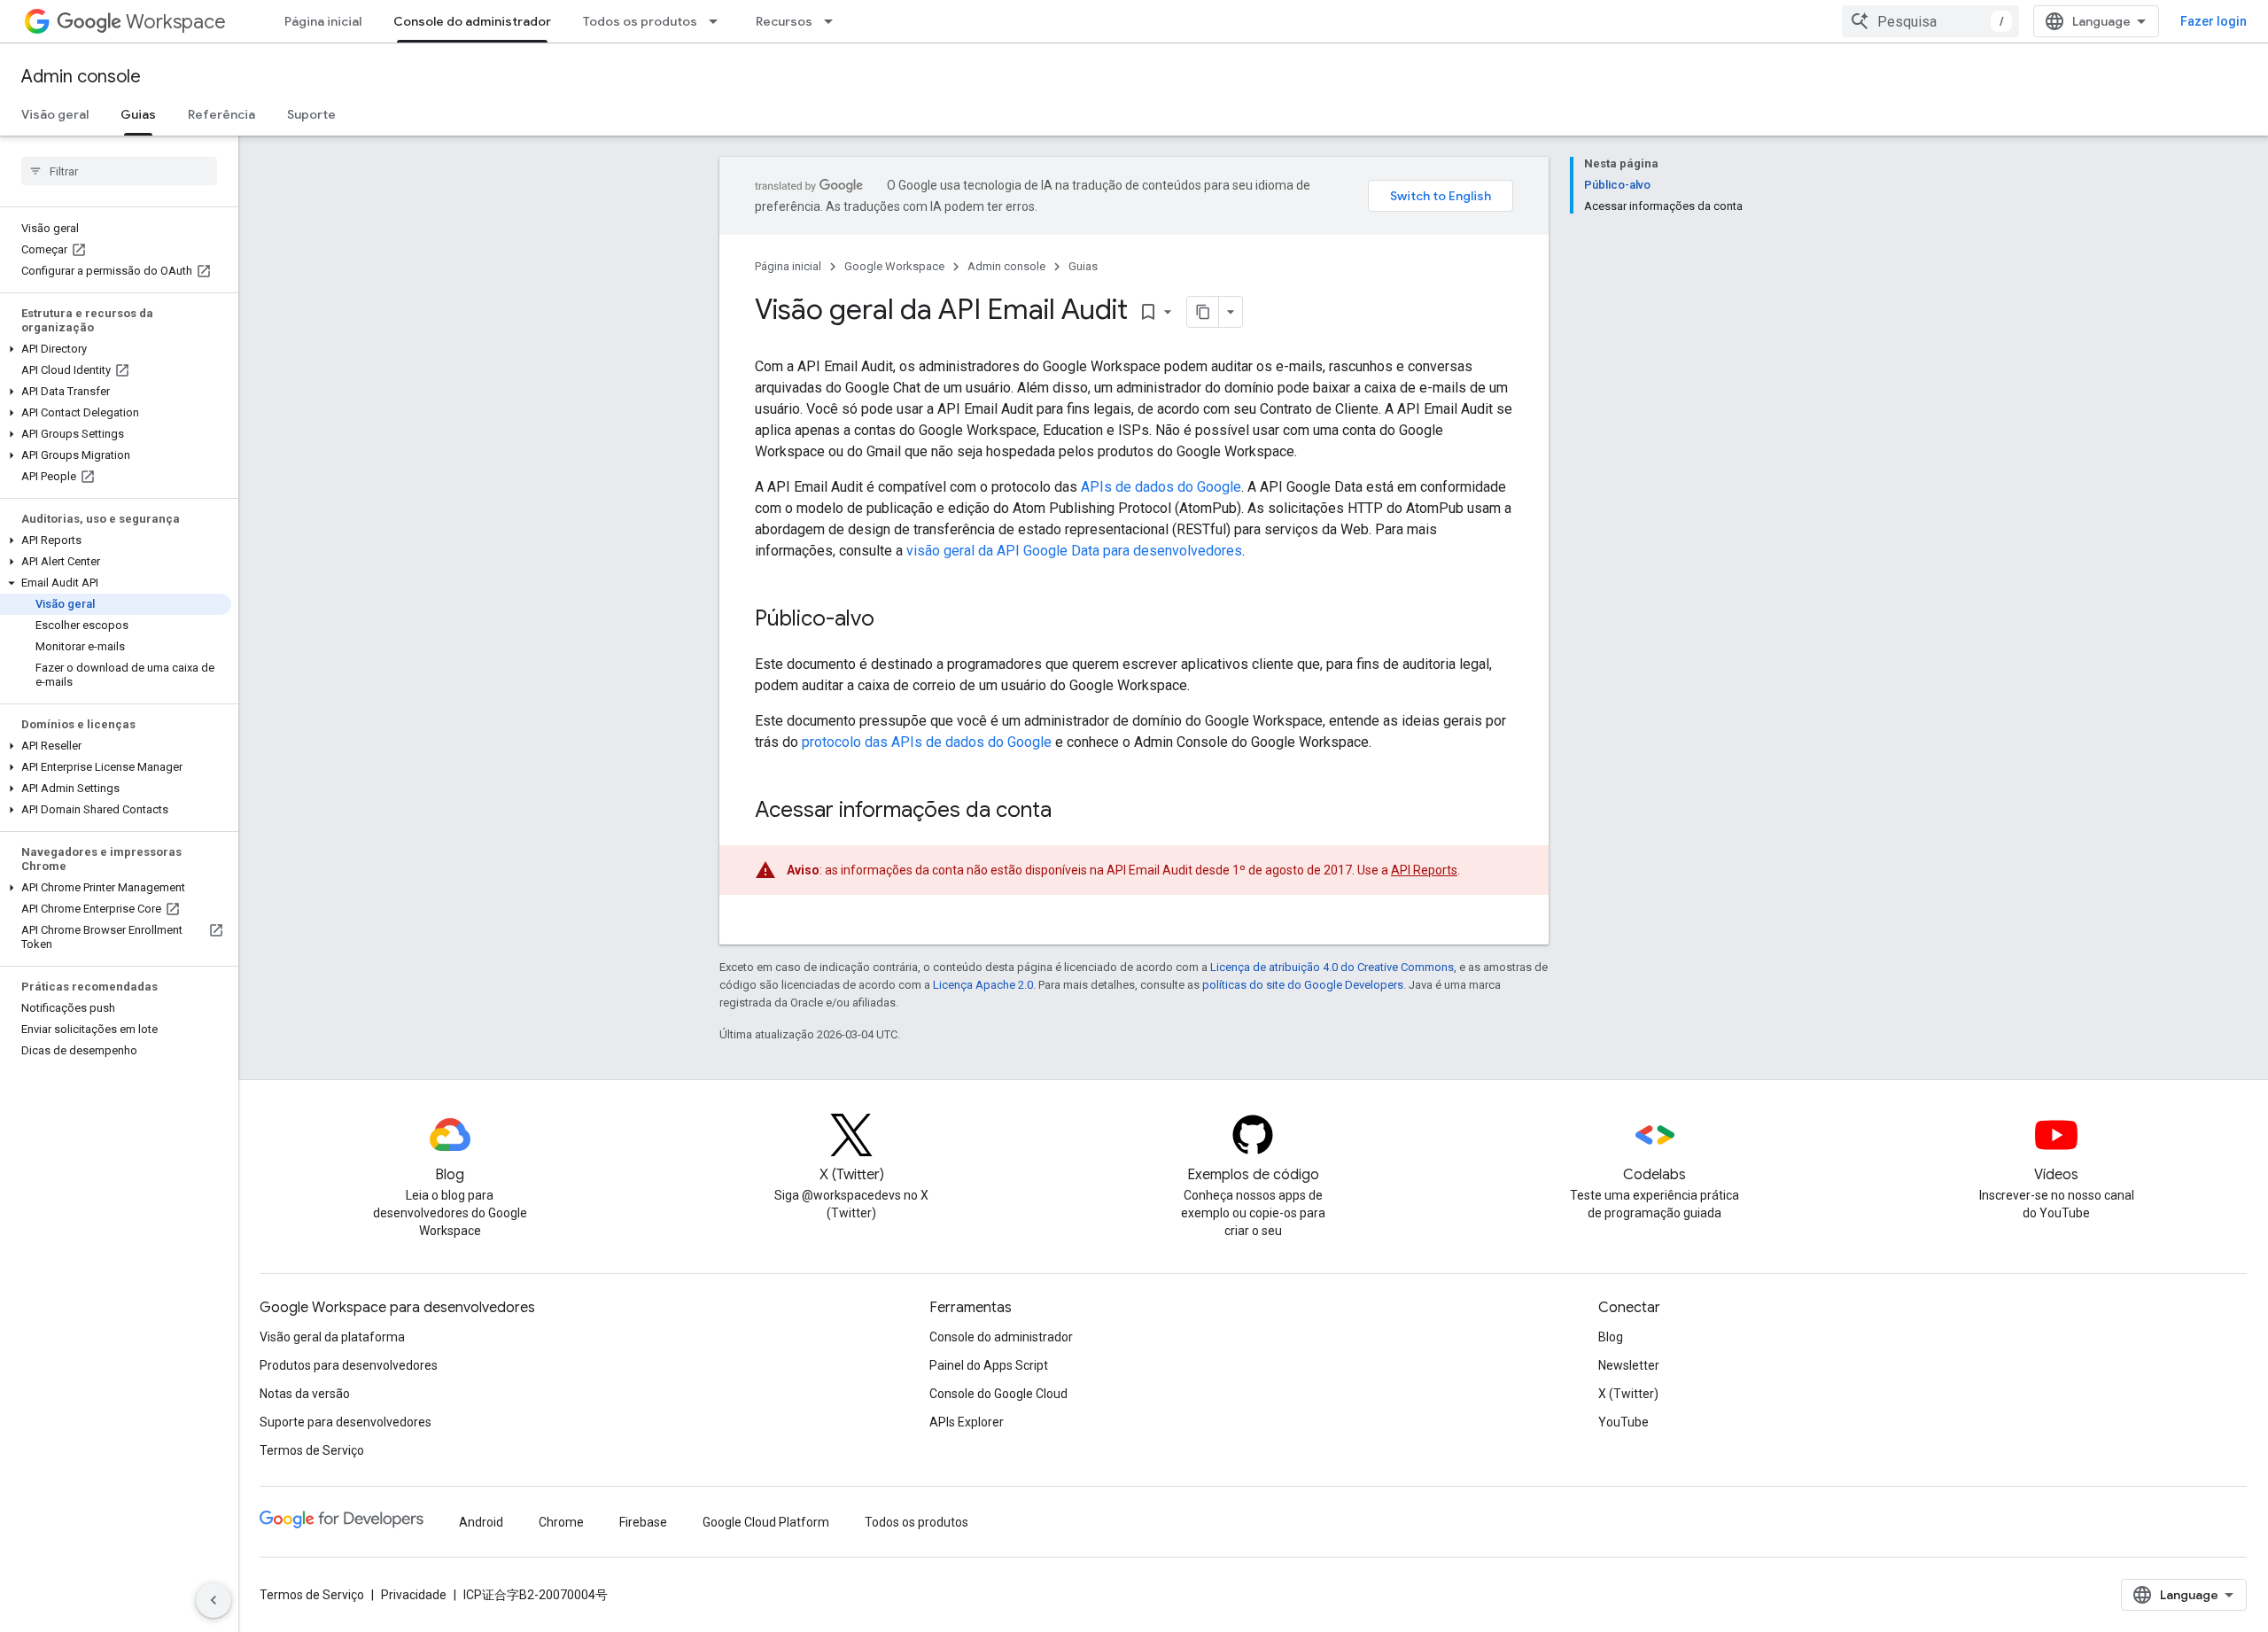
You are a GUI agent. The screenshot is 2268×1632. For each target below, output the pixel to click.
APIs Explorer (967, 1422)
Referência (221, 114)
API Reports (1424, 870)
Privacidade (414, 1595)
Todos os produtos (640, 21)
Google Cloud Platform (766, 1522)
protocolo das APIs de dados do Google (927, 742)
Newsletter (1629, 1365)
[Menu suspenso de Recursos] (834, 21)
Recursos (784, 21)
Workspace (176, 22)
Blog (1611, 1337)
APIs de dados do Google (1161, 487)
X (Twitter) (1628, 1394)
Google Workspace (894, 266)
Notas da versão (305, 1394)
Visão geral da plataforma (332, 1337)
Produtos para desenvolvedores (349, 1365)
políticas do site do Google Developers (1303, 985)
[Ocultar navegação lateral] (214, 1600)
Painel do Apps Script (989, 1365)
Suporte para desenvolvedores (346, 1422)
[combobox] (1930, 21)
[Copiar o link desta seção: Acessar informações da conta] (1069, 812)
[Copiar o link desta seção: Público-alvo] (892, 620)
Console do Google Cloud (998, 1394)
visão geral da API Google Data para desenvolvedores (1074, 551)
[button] (116, 349)
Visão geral (55, 114)
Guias (138, 114)
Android (481, 1522)
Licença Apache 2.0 (983, 985)
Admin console (81, 77)
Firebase (643, 1522)
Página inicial (323, 21)
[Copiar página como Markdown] (1203, 312)
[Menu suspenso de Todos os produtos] (718, 21)
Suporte (311, 114)
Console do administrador (472, 21)
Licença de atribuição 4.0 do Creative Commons (1332, 967)
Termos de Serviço (312, 1450)
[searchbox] (119, 171)
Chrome (561, 1522)
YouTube (1623, 1422)
